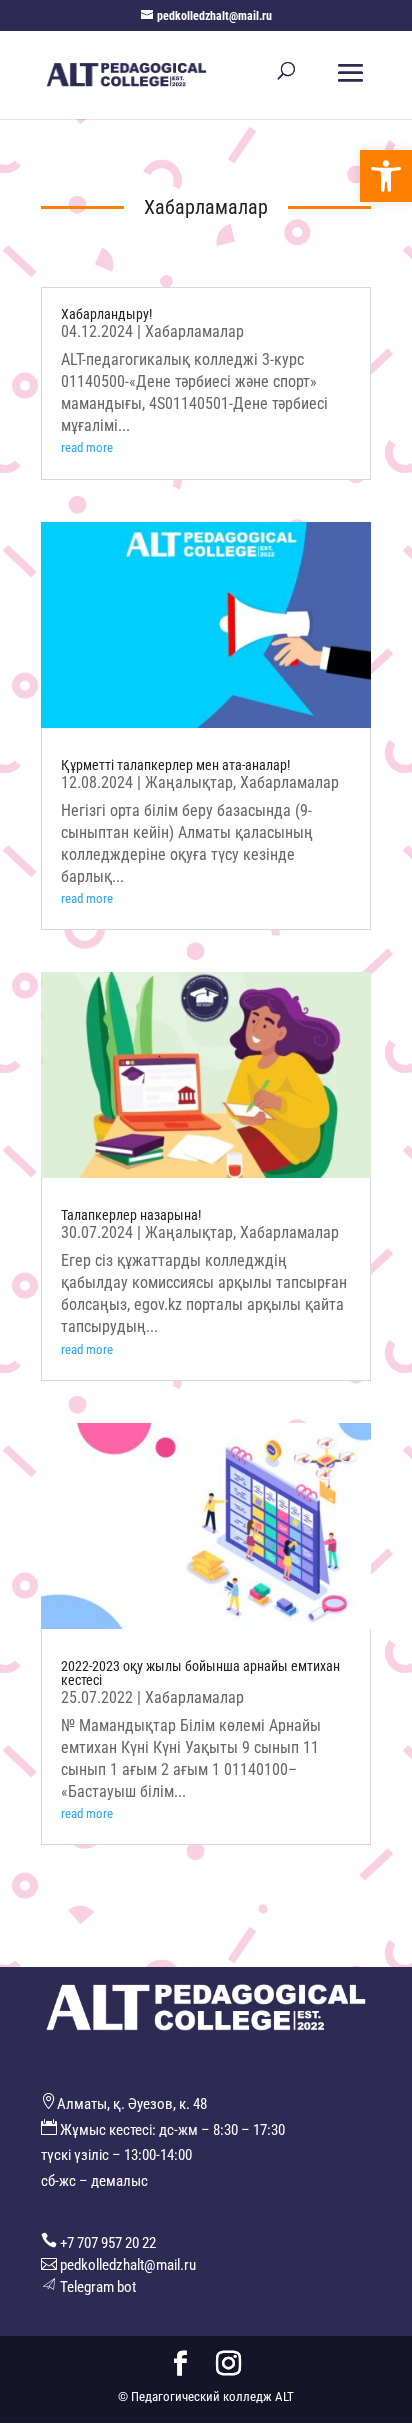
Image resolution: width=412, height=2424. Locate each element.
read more (87, 447)
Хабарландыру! (106, 314)
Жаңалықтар (189, 782)
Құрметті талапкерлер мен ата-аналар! (175, 765)
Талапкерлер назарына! (131, 1215)
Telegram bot (98, 2287)
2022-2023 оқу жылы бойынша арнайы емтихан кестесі (200, 1673)
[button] (386, 176)
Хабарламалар (194, 331)
